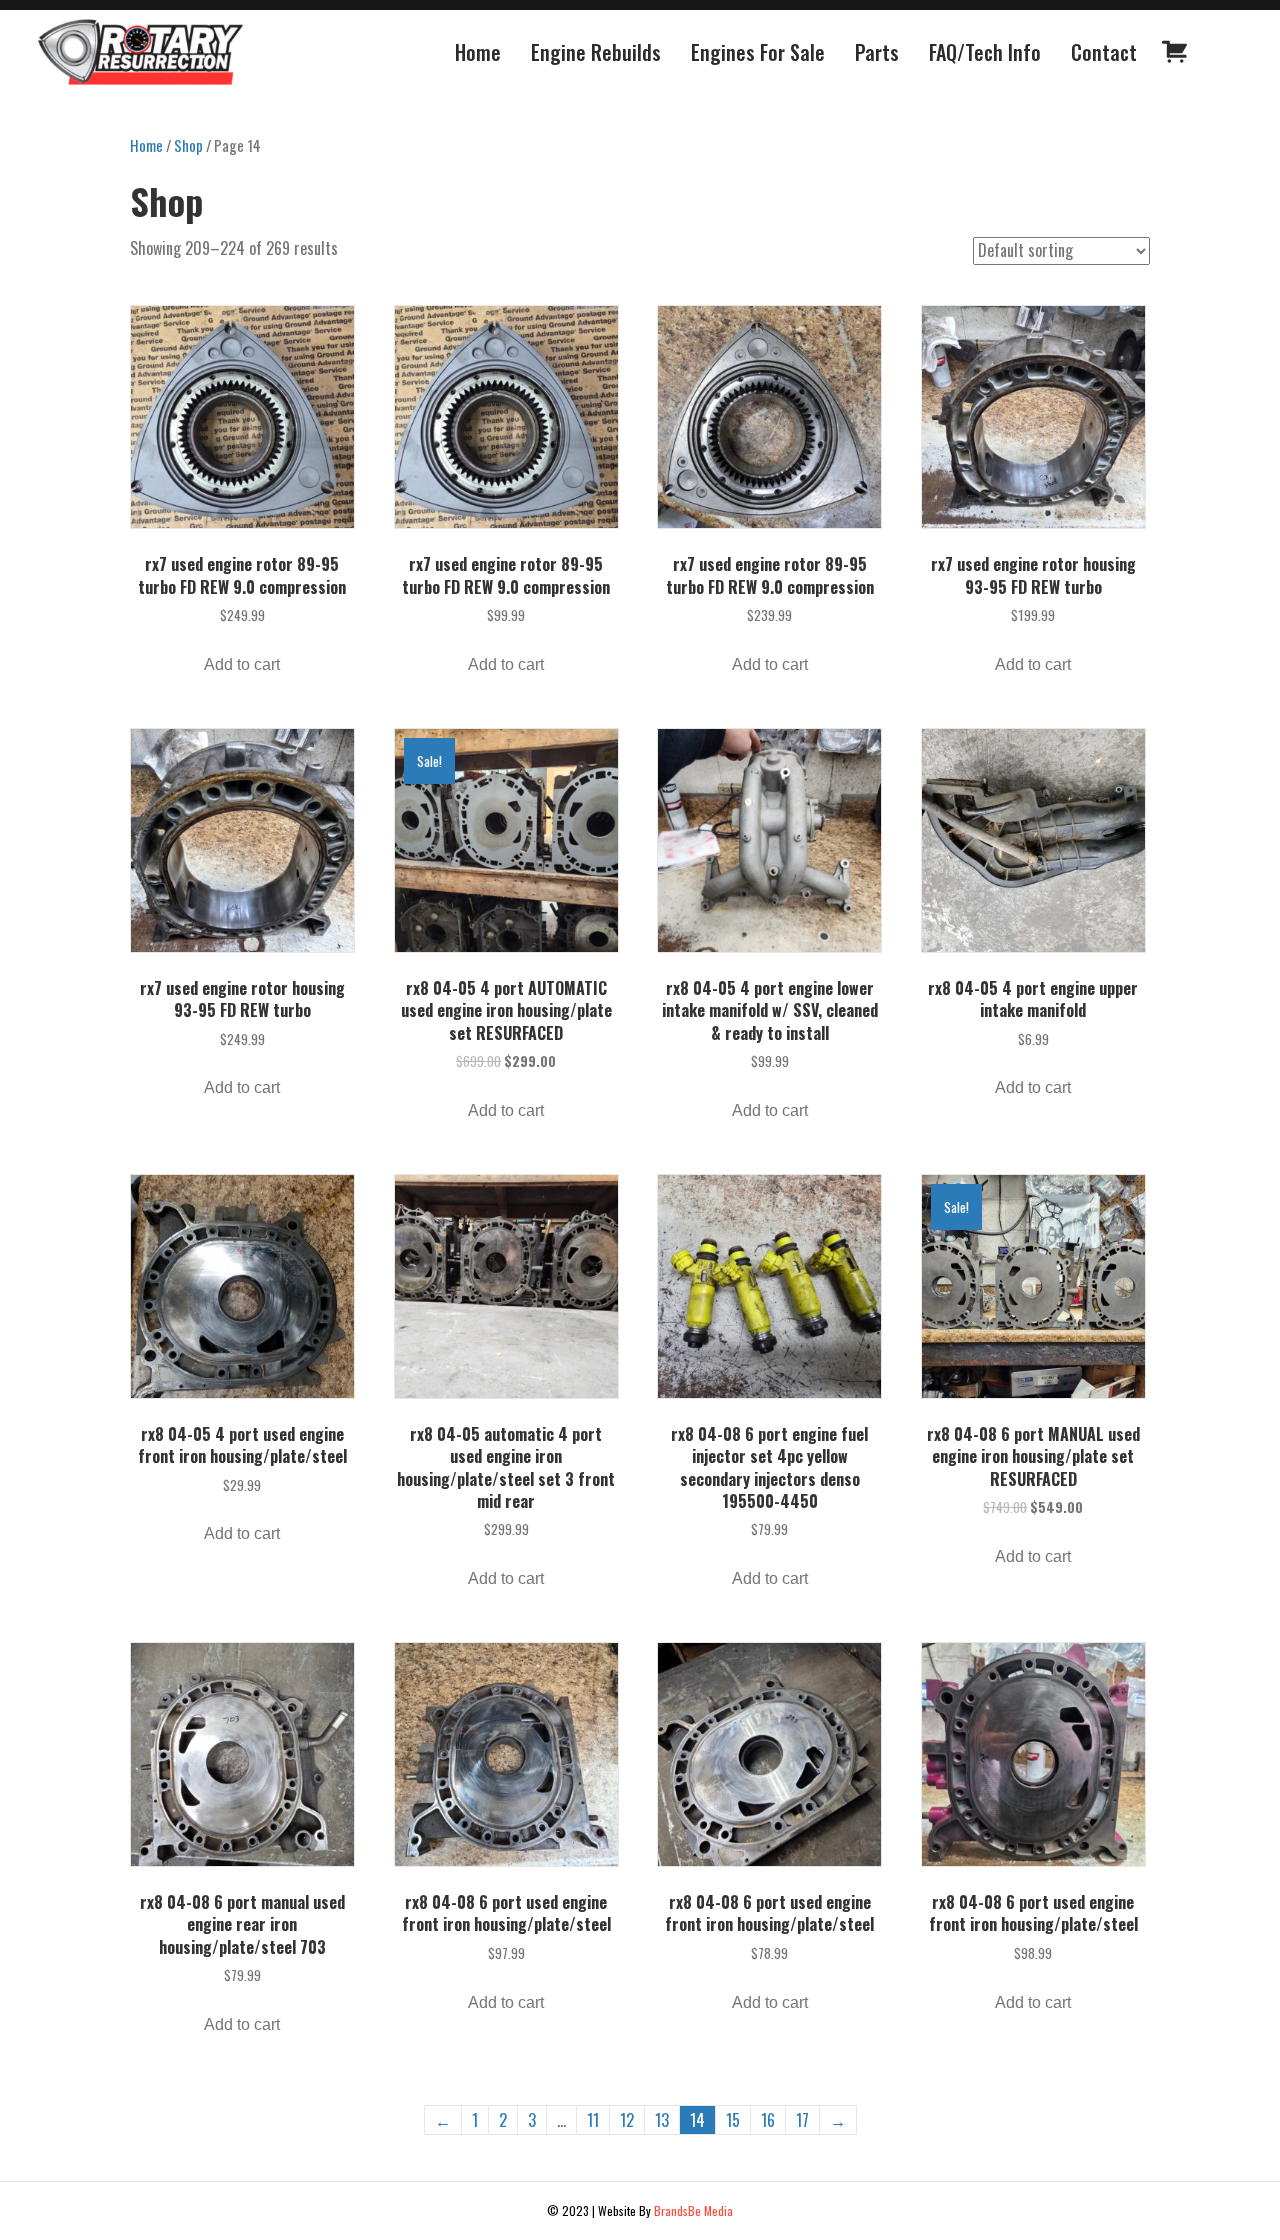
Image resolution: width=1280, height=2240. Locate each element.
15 (733, 2120)
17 (802, 2120)
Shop (188, 145)
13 (662, 2120)
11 (593, 2120)
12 (627, 2120)
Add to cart (242, 664)
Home (146, 145)
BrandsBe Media (693, 2210)
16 (768, 2120)
